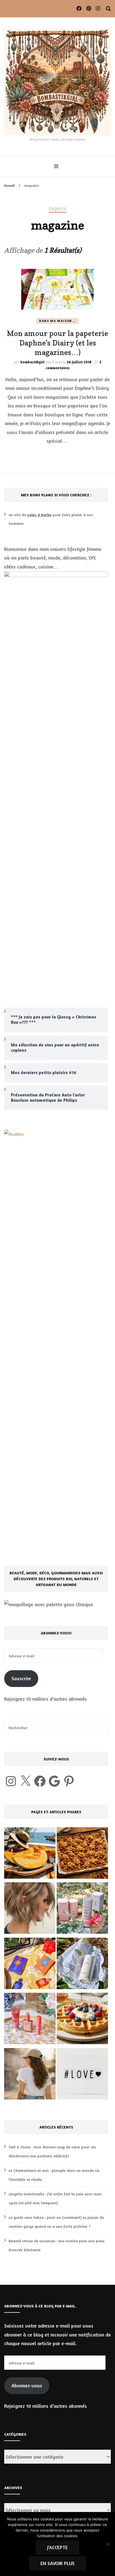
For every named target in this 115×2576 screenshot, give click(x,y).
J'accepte (57, 2547)
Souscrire (21, 1678)
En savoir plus (57, 2563)
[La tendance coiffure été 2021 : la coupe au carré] (30, 1909)
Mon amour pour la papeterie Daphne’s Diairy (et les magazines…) (57, 343)
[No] (108, 2544)
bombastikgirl (33, 362)
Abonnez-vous (27, 2385)
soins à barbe (39, 515)
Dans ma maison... (57, 321)
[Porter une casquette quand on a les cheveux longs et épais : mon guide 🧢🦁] (30, 2075)
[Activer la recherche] (108, 9)
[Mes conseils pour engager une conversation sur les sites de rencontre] (82, 2075)
